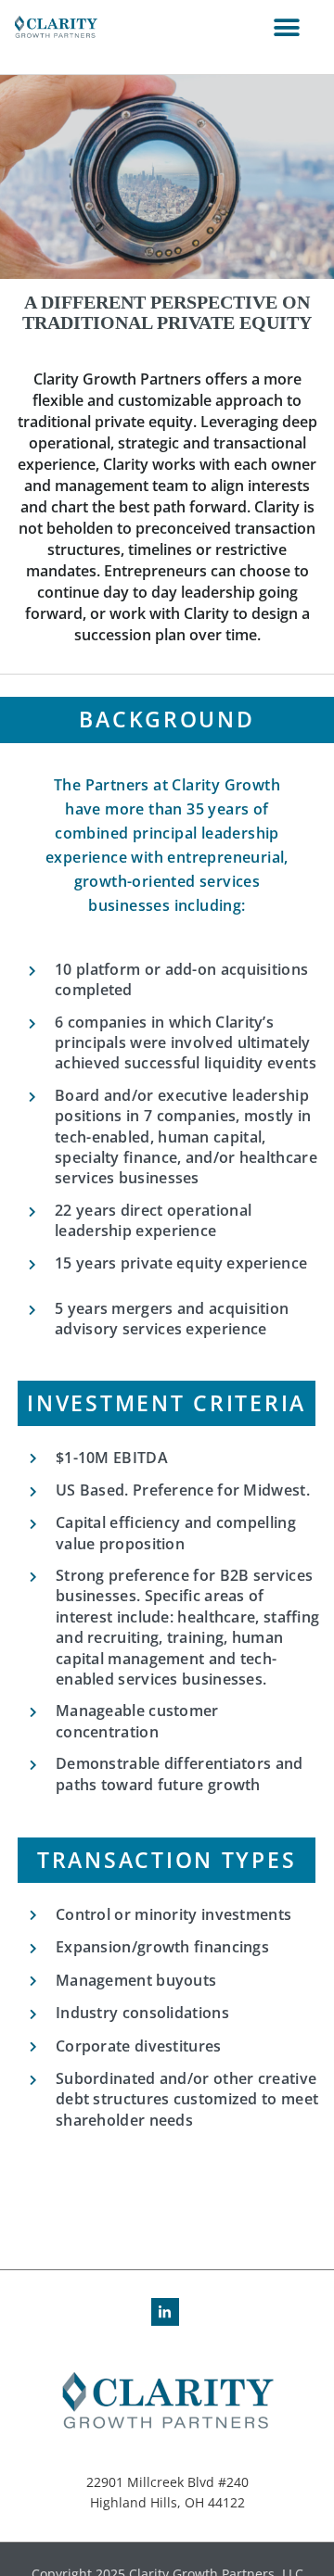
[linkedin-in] (167, 2312)
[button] (286, 28)
